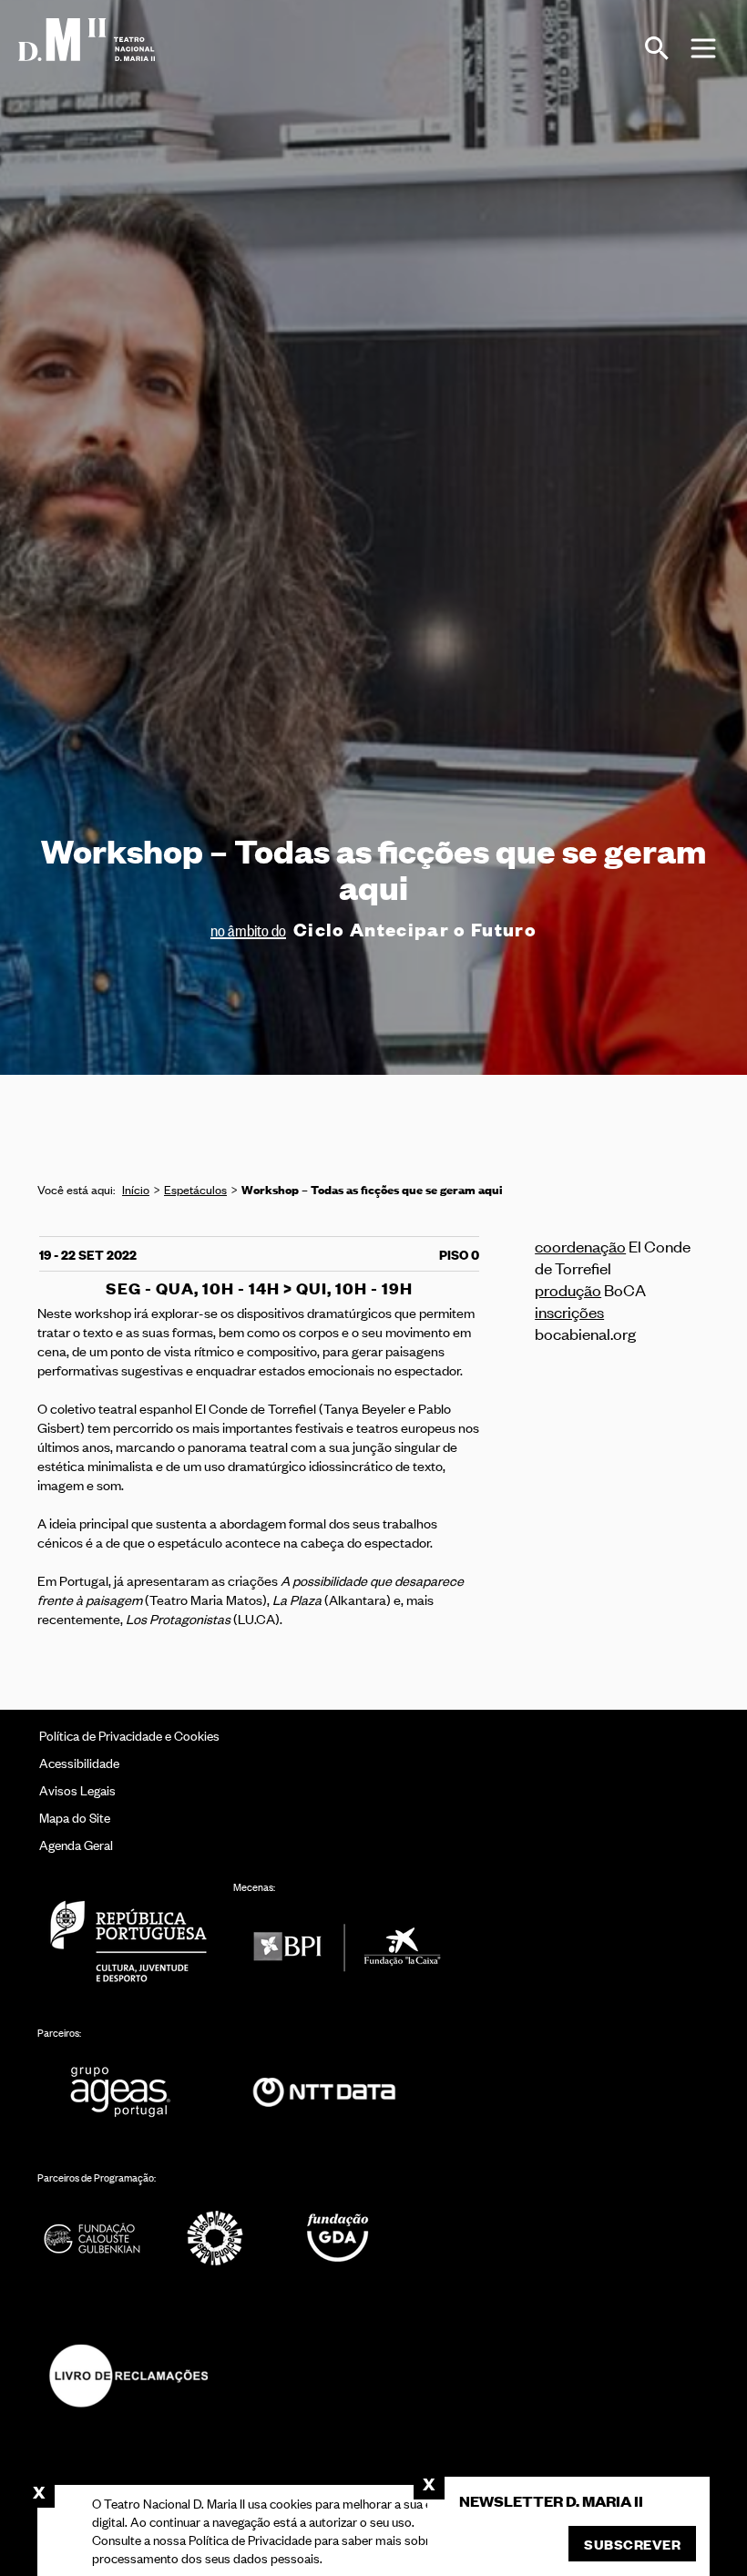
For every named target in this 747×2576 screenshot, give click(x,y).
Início (136, 1189)
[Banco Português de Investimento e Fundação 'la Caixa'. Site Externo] (347, 1947)
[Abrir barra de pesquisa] (657, 48)
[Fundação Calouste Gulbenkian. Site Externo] (92, 2238)
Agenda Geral (76, 1844)
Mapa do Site (75, 1817)
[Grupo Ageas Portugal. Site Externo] (128, 2093)
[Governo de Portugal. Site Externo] (128, 1941)
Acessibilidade (79, 1762)
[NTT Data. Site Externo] (324, 2093)
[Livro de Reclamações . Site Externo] (128, 2375)
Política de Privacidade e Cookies (129, 1735)
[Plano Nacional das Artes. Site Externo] (215, 2238)
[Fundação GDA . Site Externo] (338, 2238)
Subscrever (632, 2544)
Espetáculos (195, 1189)
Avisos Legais (77, 1789)
